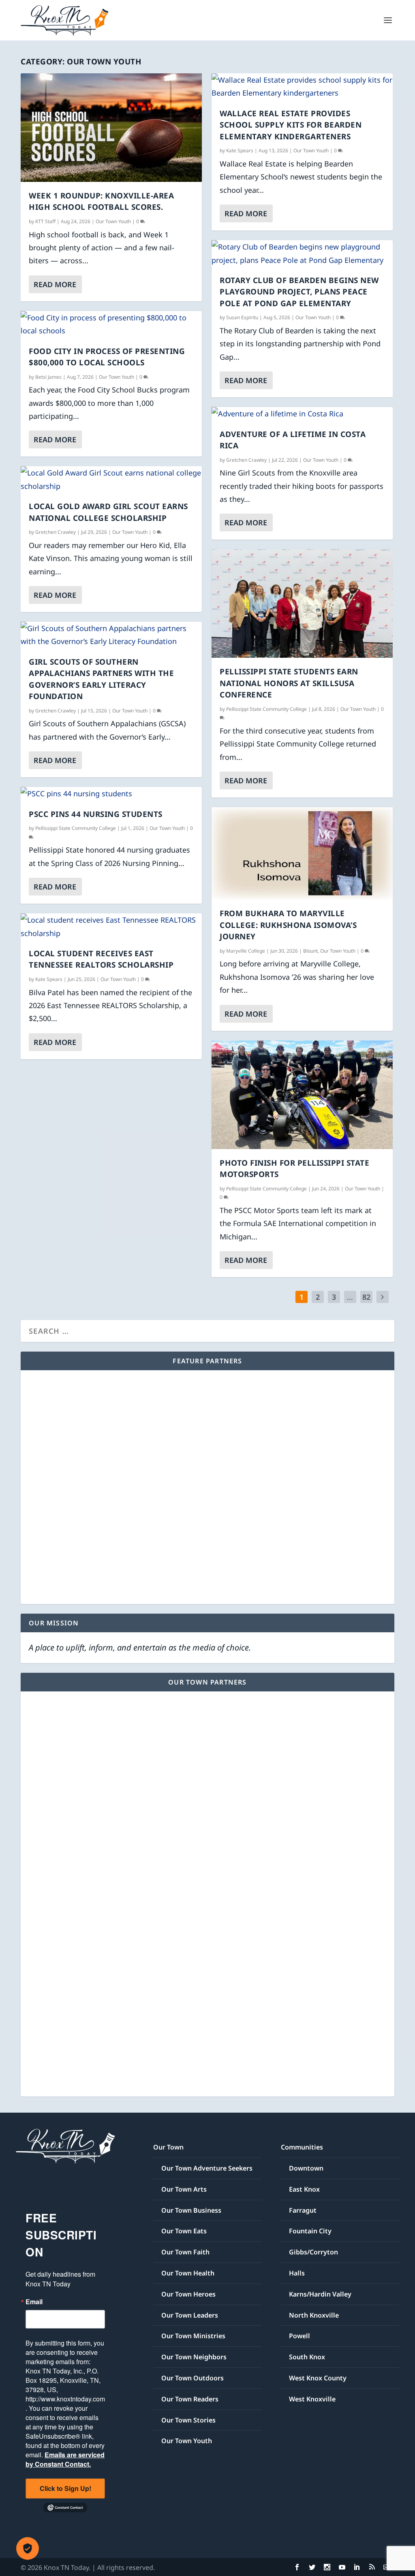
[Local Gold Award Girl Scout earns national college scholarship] (111, 479)
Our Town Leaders (190, 2315)
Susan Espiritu (242, 317)
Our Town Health (188, 2273)
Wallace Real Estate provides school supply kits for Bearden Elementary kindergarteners (291, 125)
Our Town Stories (188, 2420)
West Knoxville (312, 2399)
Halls (297, 2273)
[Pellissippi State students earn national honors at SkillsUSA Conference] (302, 603)
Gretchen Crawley (56, 532)
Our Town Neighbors (194, 2357)
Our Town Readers (190, 2399)
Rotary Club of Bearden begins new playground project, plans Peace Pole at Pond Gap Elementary (299, 292)
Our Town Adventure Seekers (207, 2168)
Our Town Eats (184, 2231)
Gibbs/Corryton (313, 2252)
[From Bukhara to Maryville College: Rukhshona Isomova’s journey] (302, 853)
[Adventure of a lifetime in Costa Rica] (302, 414)
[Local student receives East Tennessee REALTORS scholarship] (111, 927)
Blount (310, 951)
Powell (299, 2336)
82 (366, 1297)
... (350, 1297)
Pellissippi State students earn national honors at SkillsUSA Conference (289, 683)
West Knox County (318, 2378)
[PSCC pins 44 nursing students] (111, 793)
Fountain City (310, 2231)
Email (34, 2302)
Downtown (306, 2168)
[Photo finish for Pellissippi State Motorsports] (302, 1095)
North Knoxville (314, 2315)
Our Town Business (191, 2210)
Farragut (303, 2210)
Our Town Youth (113, 221)
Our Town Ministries (193, 2336)
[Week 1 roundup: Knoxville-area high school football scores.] (111, 128)
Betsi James (48, 377)
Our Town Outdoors (193, 2378)
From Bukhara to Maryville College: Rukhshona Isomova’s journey (288, 925)
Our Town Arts (184, 2189)
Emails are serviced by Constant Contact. (65, 2459)
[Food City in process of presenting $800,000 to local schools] (111, 324)
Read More (55, 284)
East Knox (304, 2189)
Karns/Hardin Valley (320, 2294)
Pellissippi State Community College (76, 828)
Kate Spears (49, 979)
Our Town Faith (185, 2252)
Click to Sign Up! (65, 2488)
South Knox (307, 2357)
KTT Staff (45, 221)
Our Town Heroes (188, 2294)
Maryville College (246, 951)
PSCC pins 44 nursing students (96, 814)
